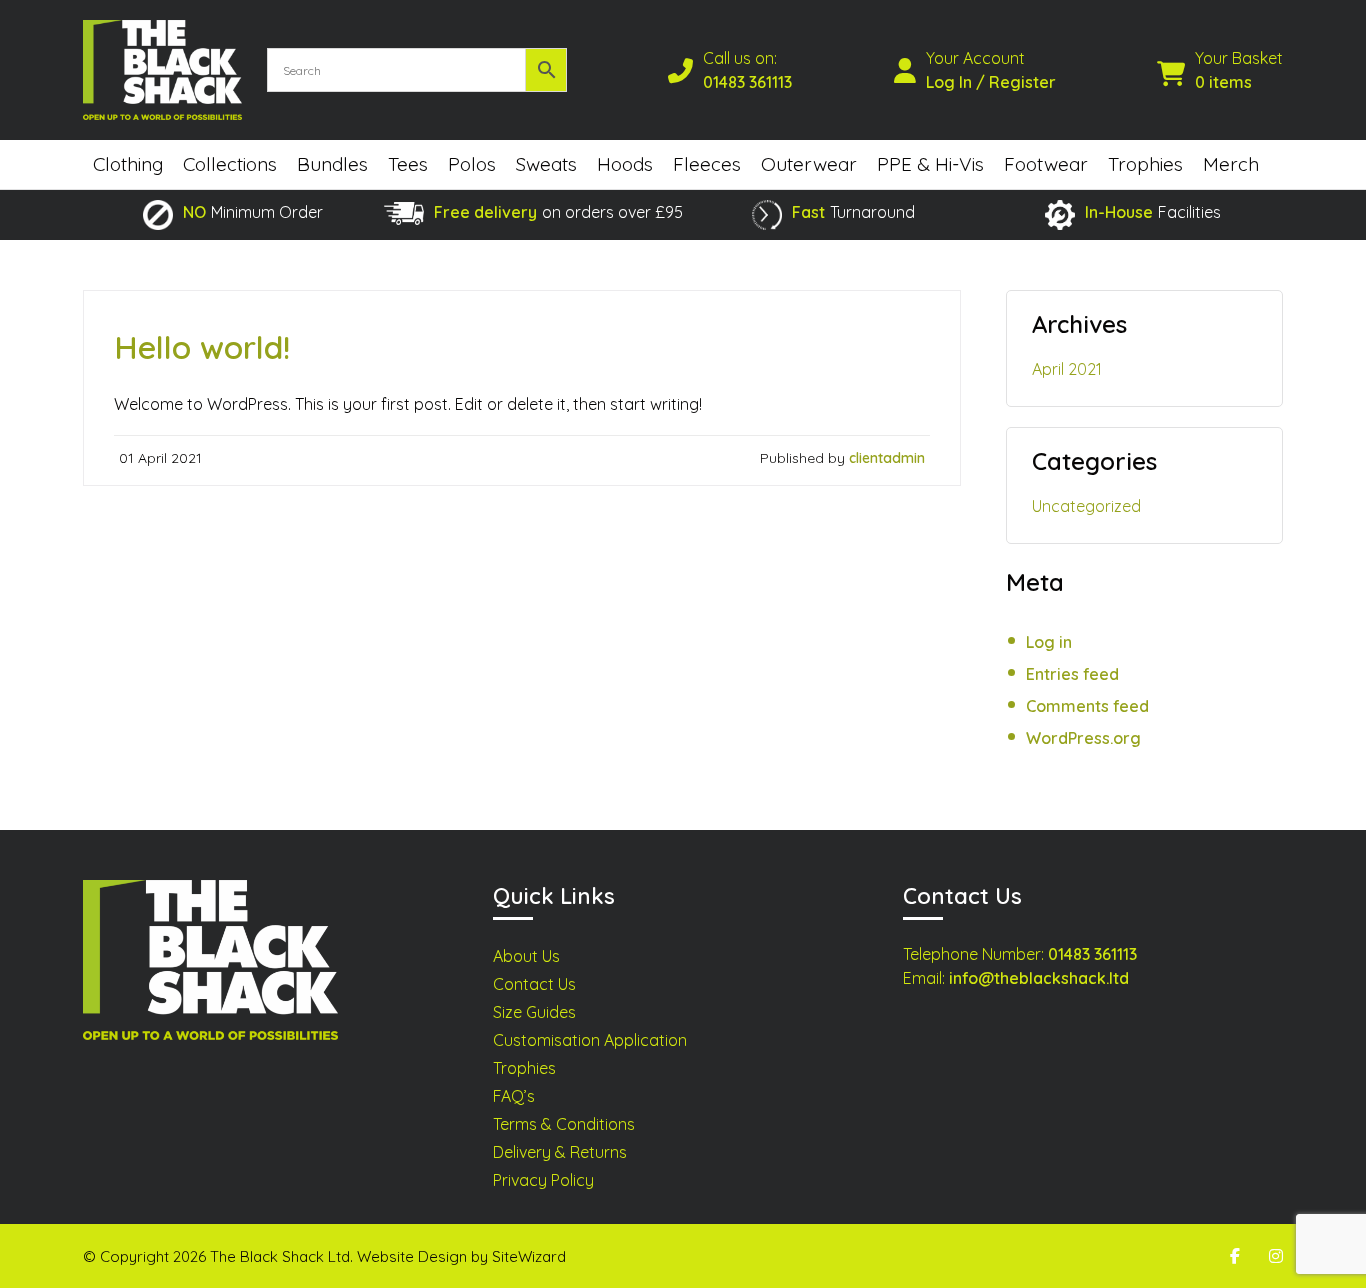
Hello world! (202, 347)
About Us (526, 956)
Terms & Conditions (564, 1124)
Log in (1049, 642)
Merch (1231, 164)
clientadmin (887, 458)
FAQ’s (514, 1096)
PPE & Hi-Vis (930, 164)
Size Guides (534, 1012)
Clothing (128, 164)
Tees (408, 164)
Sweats (546, 164)
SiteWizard (529, 1256)
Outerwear (809, 164)
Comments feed (1087, 706)
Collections (230, 164)
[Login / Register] (910, 70)
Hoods (625, 164)
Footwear (1046, 164)
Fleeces (707, 164)
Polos (472, 164)
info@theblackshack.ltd (1039, 978)
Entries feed (1072, 674)
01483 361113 (747, 82)
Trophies (1145, 164)
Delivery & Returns (560, 1152)
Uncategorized (1086, 506)
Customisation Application (590, 1040)
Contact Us (534, 984)
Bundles (332, 164)
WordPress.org (1083, 738)
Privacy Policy (543, 1180)
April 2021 (1067, 369)
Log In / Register (991, 82)
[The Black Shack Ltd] (162, 70)
